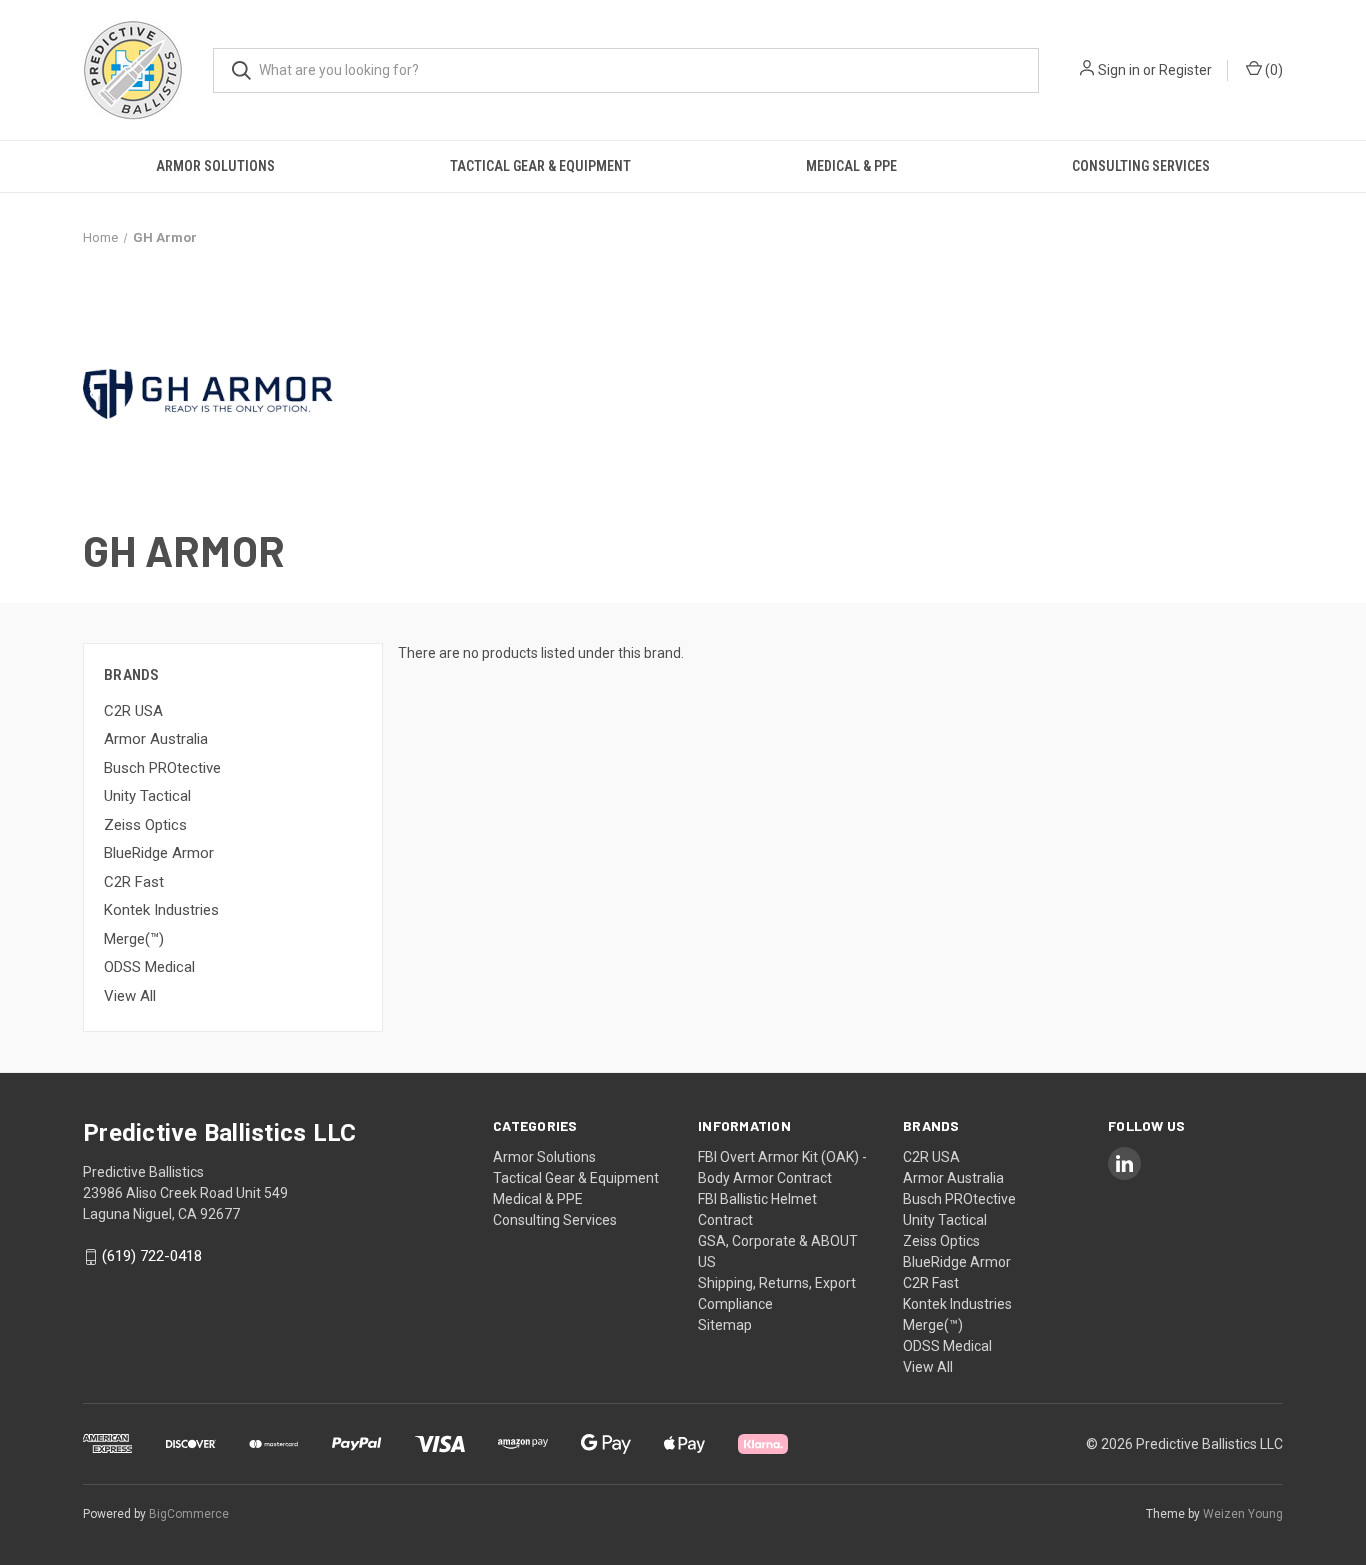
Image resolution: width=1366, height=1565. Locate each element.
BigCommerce (189, 1514)
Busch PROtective (162, 768)
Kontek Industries (161, 910)
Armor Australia (156, 739)
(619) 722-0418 (152, 1257)
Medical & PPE (851, 166)
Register (1185, 70)
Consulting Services (1141, 166)
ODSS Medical (149, 967)
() (1272, 70)
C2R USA (133, 711)
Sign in (1119, 70)
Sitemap (725, 1325)
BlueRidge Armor (159, 853)
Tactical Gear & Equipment (540, 166)
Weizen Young (1243, 1514)
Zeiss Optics (145, 825)
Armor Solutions (215, 166)
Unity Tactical (147, 796)
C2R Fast (134, 882)
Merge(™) (134, 939)
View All (130, 996)
